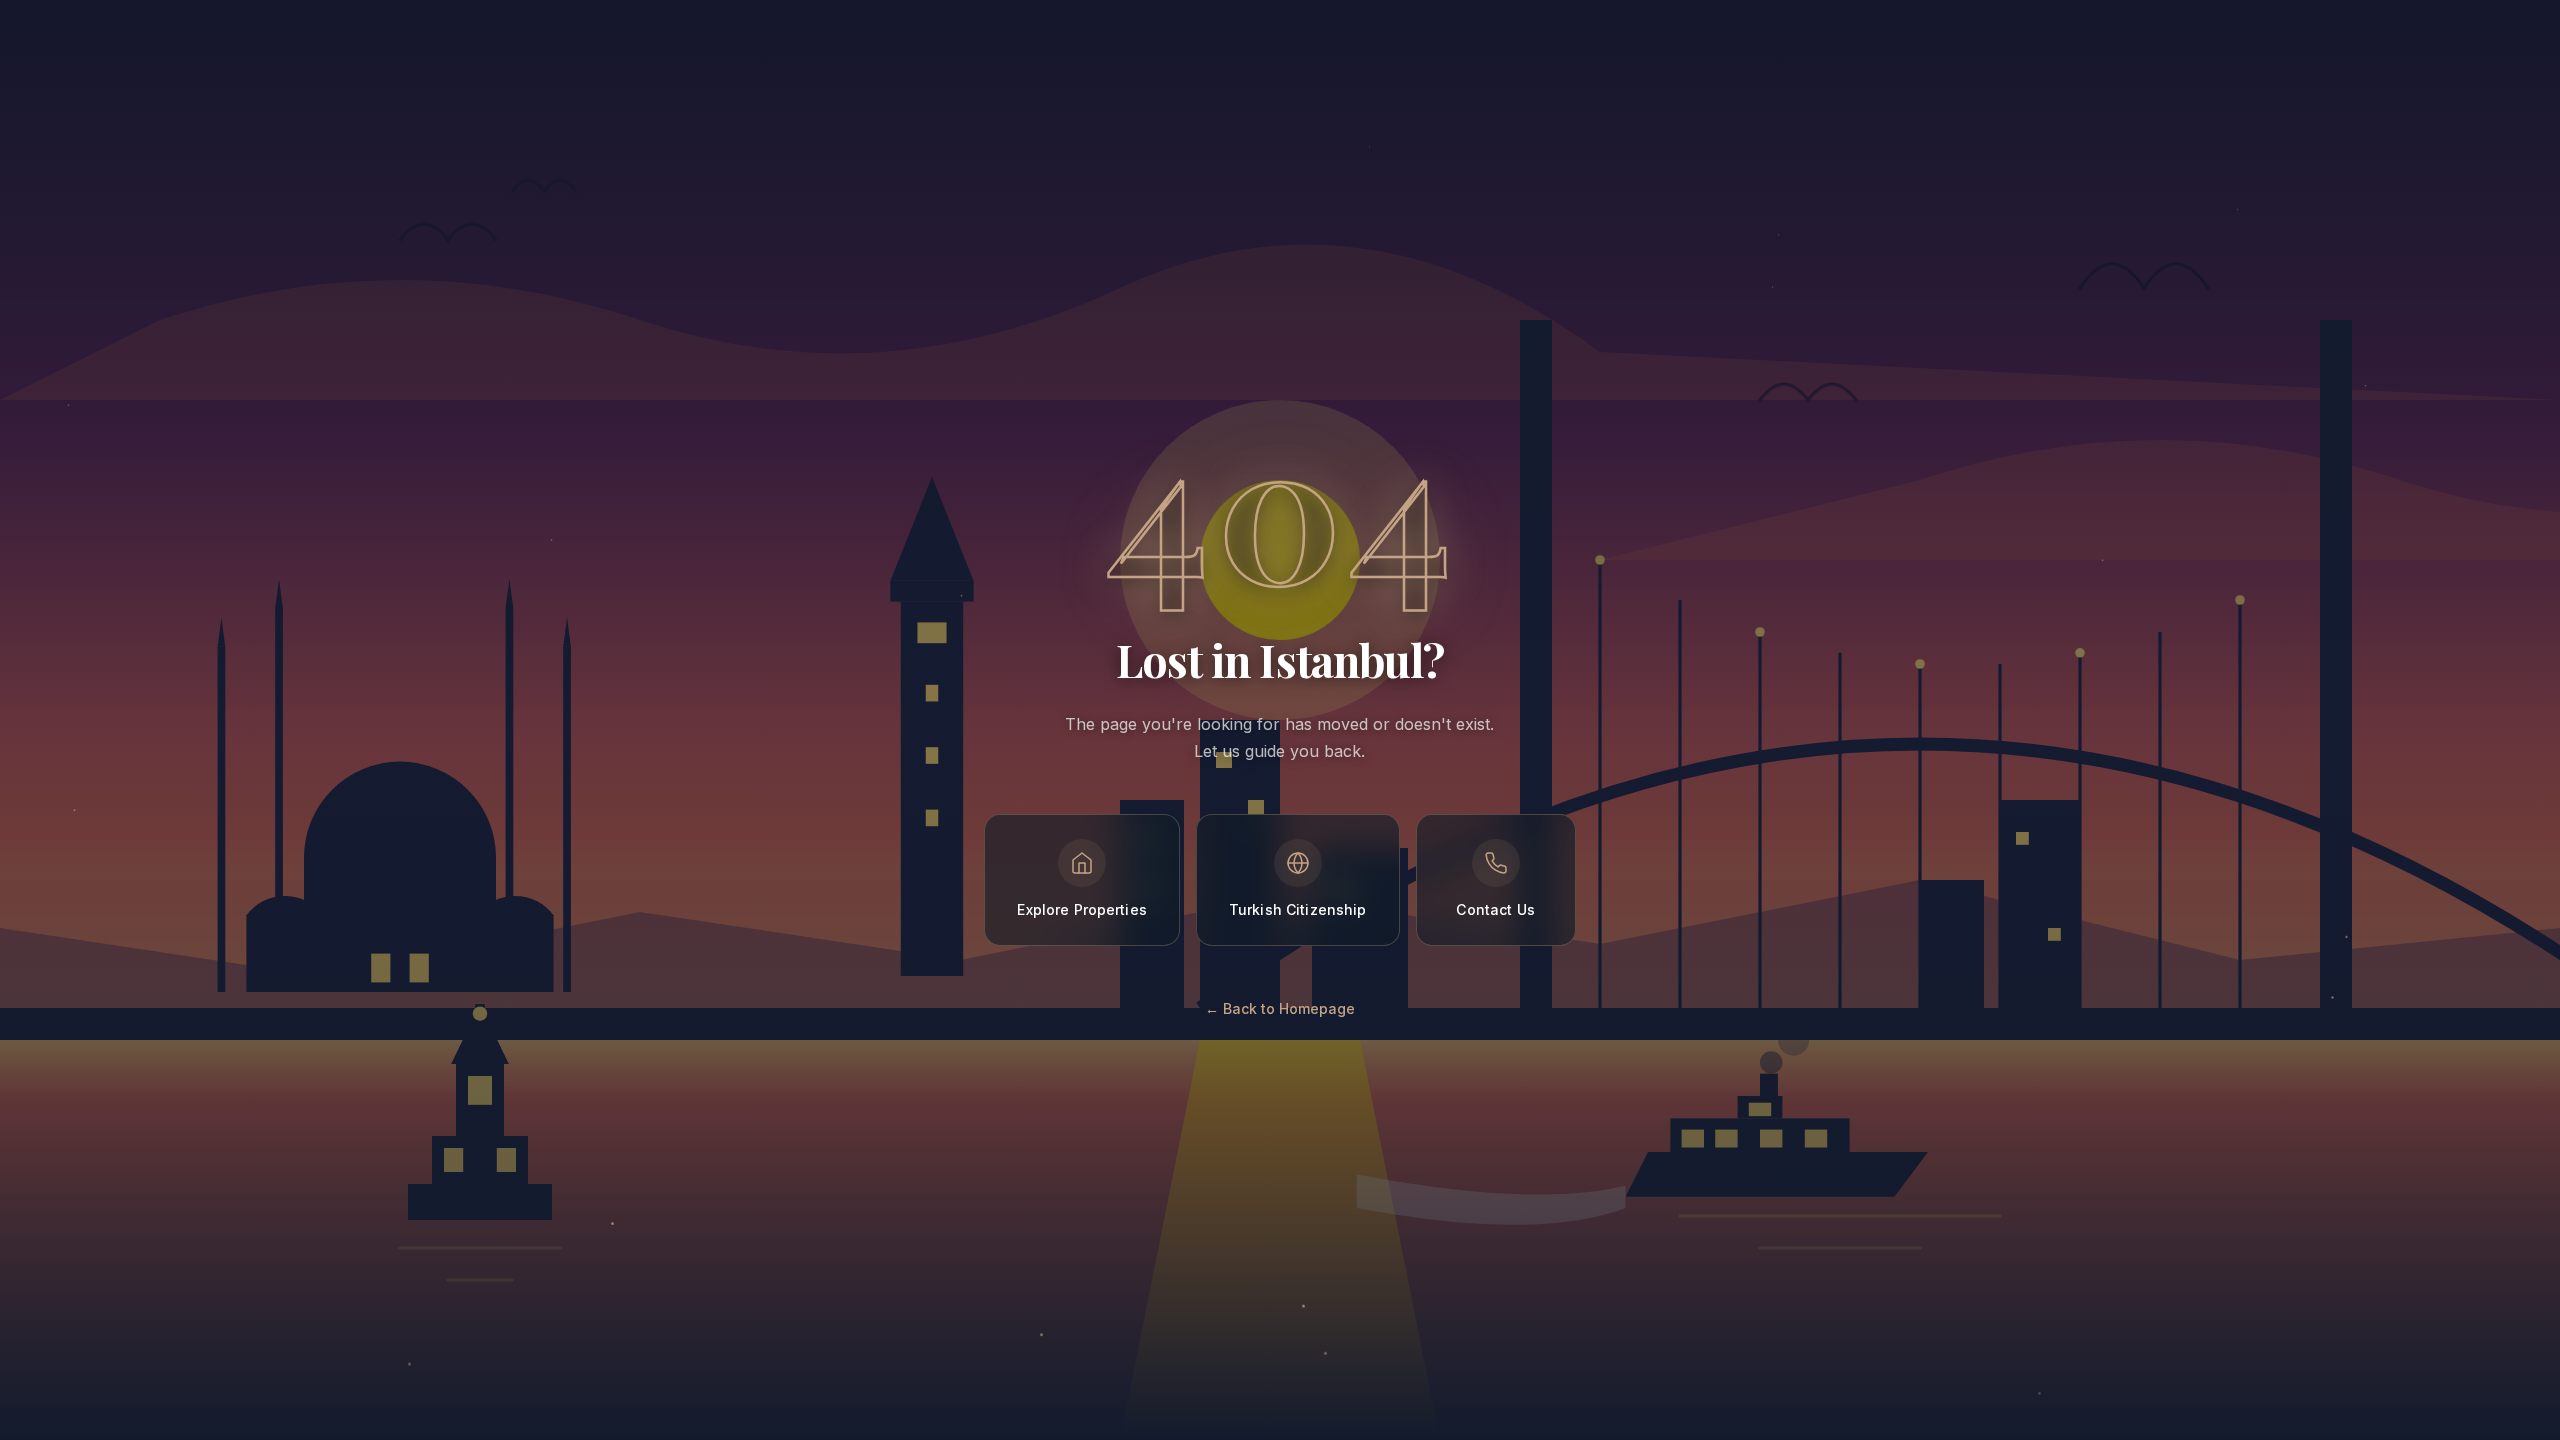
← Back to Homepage (1280, 1008)
